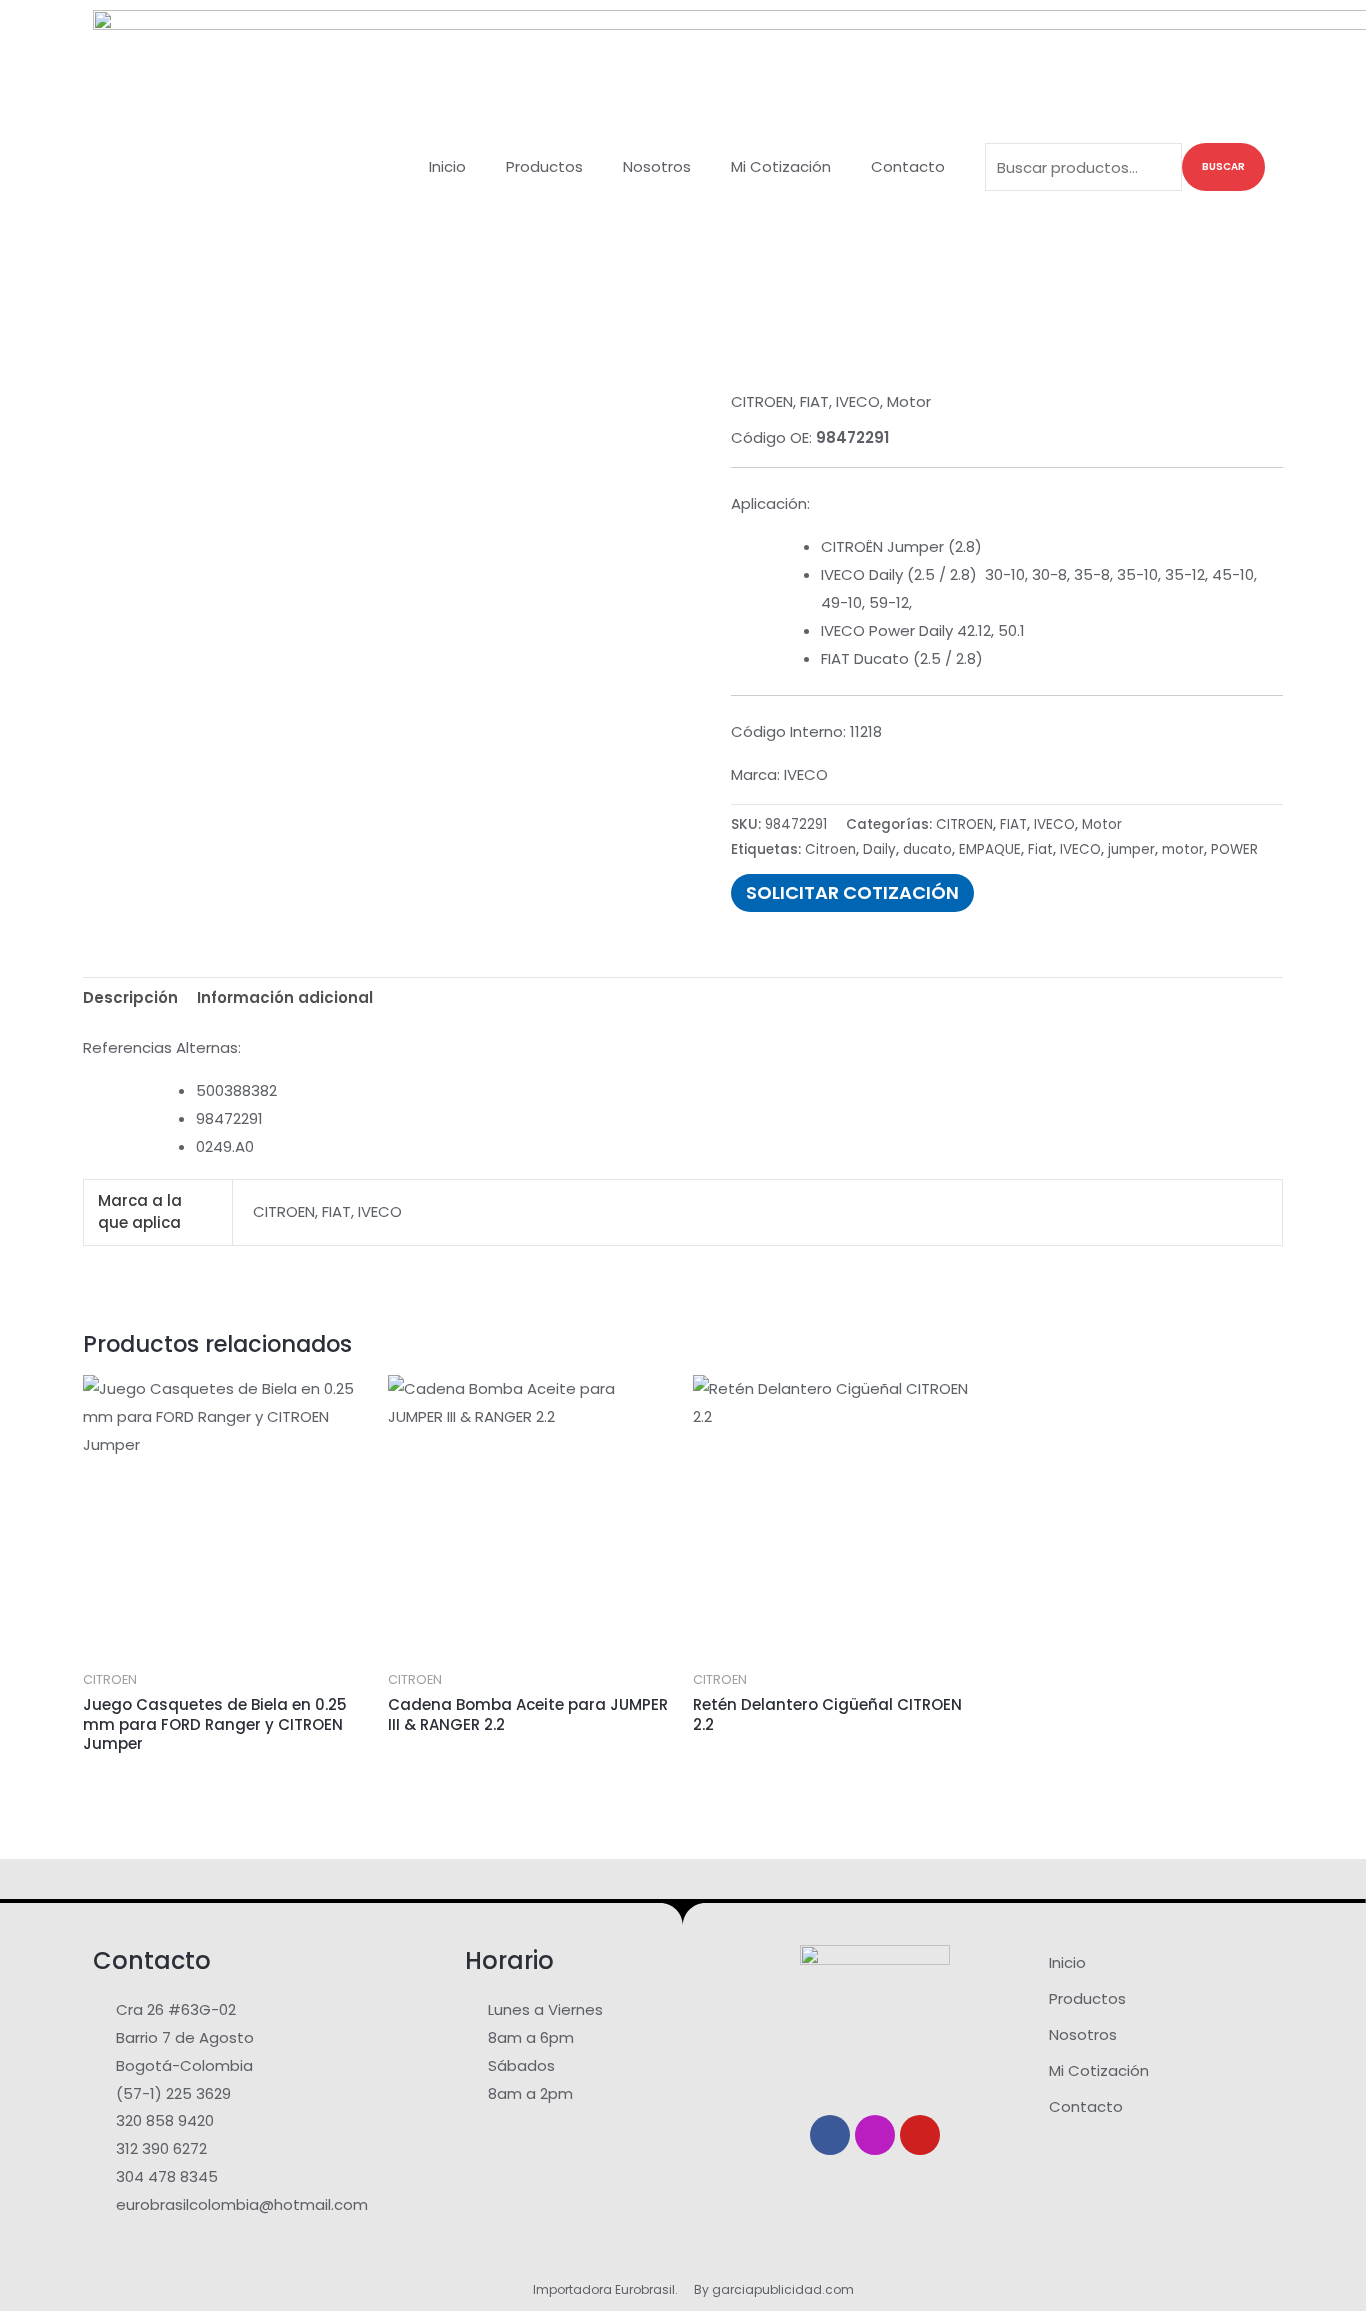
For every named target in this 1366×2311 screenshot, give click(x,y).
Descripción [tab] (130, 997)
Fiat (1040, 849)
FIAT (814, 401)
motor (1183, 849)
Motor (909, 401)
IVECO (858, 401)
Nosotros (657, 166)
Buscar (1223, 166)
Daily (879, 849)
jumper (1131, 849)
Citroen (830, 849)
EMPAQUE (990, 849)
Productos (544, 166)
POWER (1234, 849)
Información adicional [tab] (285, 997)
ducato (927, 849)
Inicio (447, 166)
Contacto (908, 166)
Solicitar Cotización (852, 892)
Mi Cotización (781, 166)
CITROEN (762, 401)
